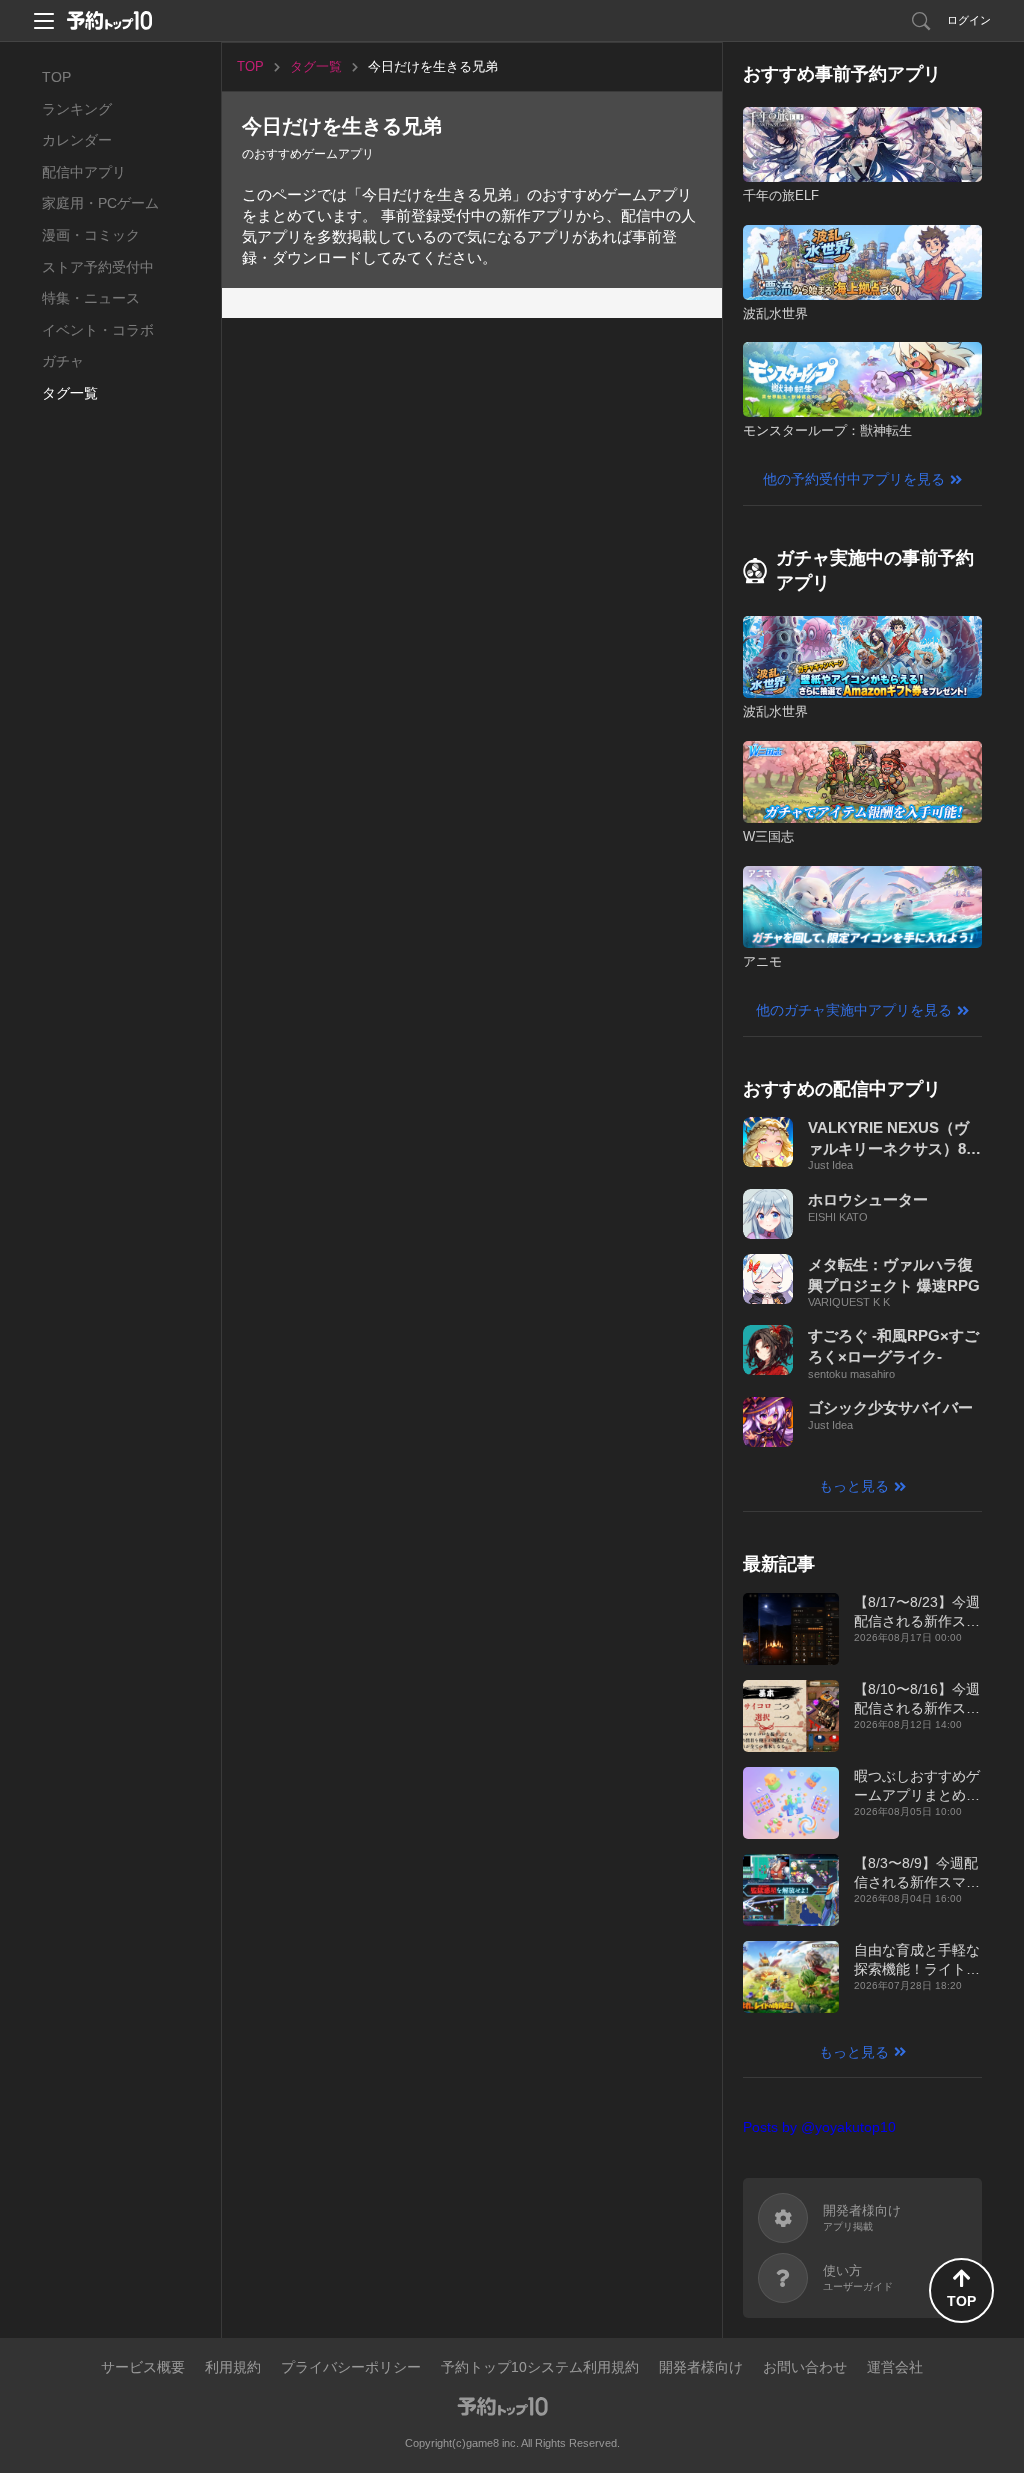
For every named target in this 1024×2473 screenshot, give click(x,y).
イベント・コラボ (98, 330)
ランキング (77, 109)
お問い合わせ (805, 2367)
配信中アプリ (84, 172)
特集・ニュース (91, 298)
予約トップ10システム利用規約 (540, 2367)
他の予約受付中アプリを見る (854, 479)
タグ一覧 (70, 393)
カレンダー (77, 140)
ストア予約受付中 (98, 267)
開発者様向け (701, 2367)
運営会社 (895, 2367)
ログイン (969, 20)
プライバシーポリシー (351, 2367)
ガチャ (63, 361)
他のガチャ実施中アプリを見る (854, 1010)
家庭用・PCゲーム (100, 203)
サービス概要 (143, 2367)
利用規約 (233, 2367)
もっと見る (854, 1486)
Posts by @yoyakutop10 (819, 2127)
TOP (56, 77)
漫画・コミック (91, 235)
